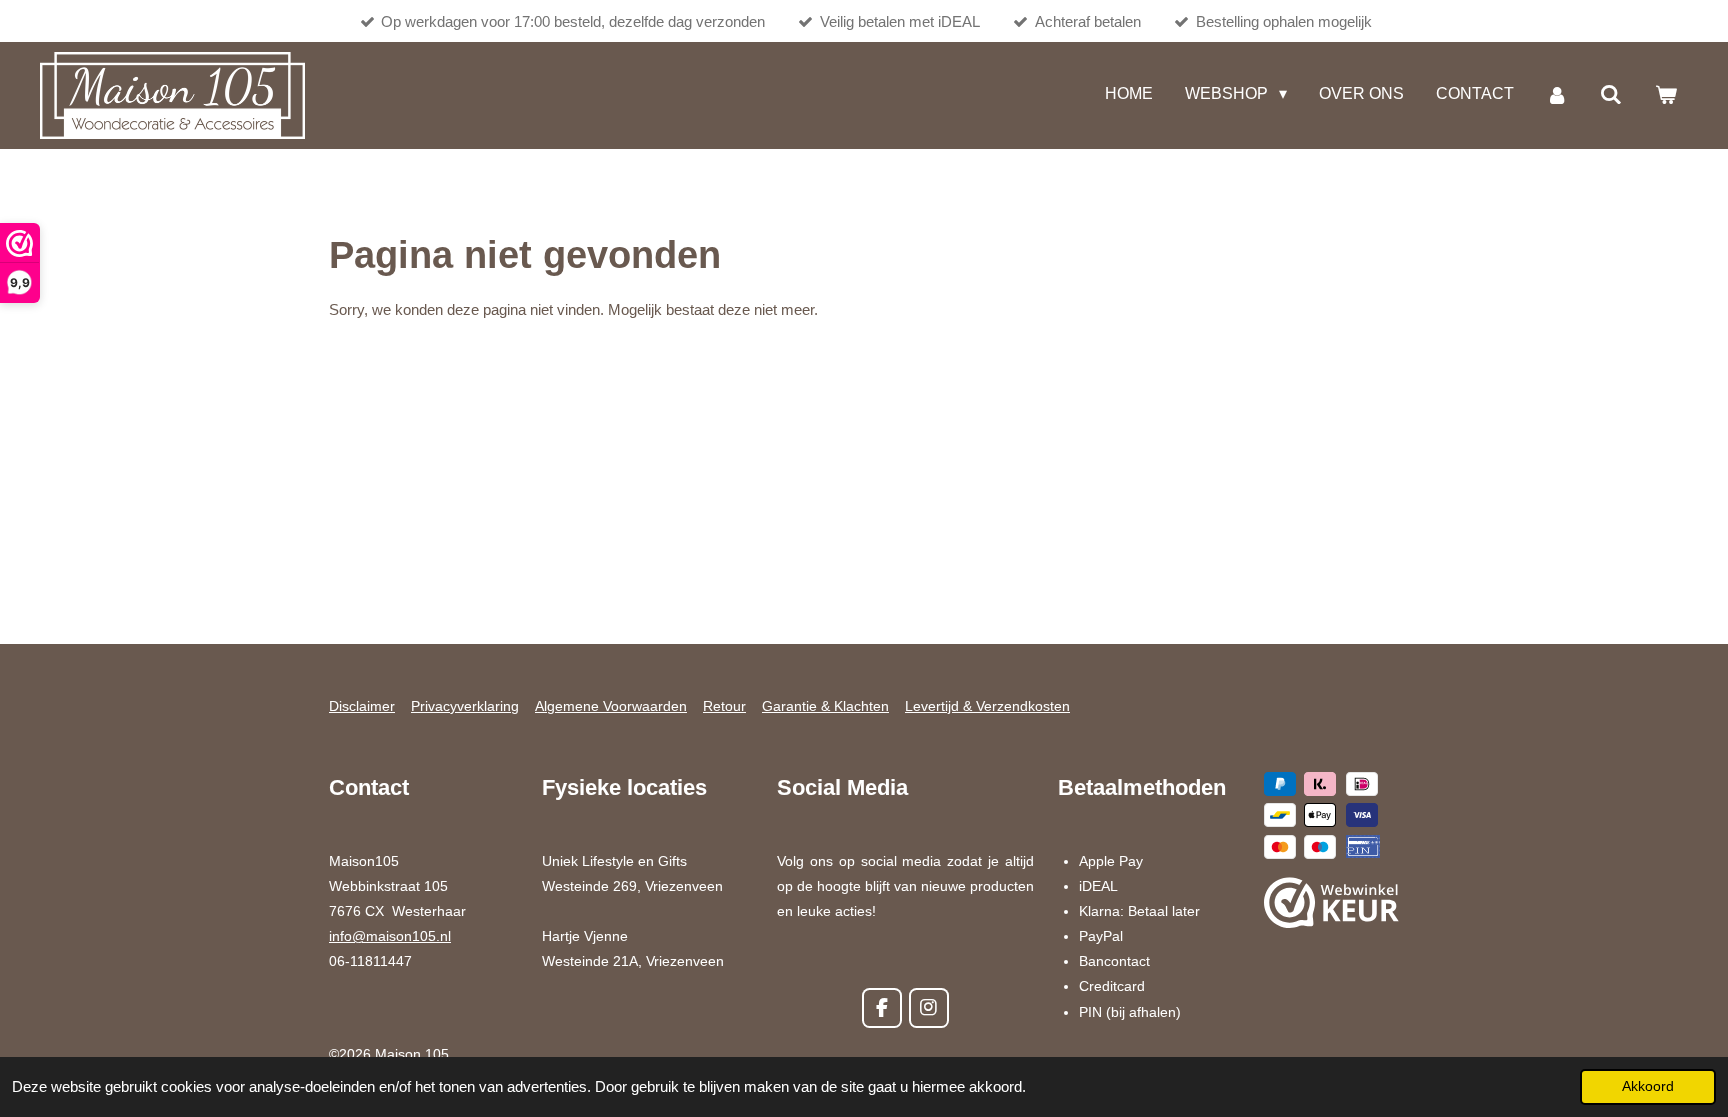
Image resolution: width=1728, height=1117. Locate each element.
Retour (724, 706)
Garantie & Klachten (825, 706)
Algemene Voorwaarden (611, 706)
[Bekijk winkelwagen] (1666, 95)
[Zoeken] (1611, 95)
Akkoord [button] (1648, 1086)
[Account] (1557, 95)
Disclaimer (362, 706)
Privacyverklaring (465, 706)
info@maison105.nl (390, 936)
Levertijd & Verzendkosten (987, 706)
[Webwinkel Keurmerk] (1331, 906)
